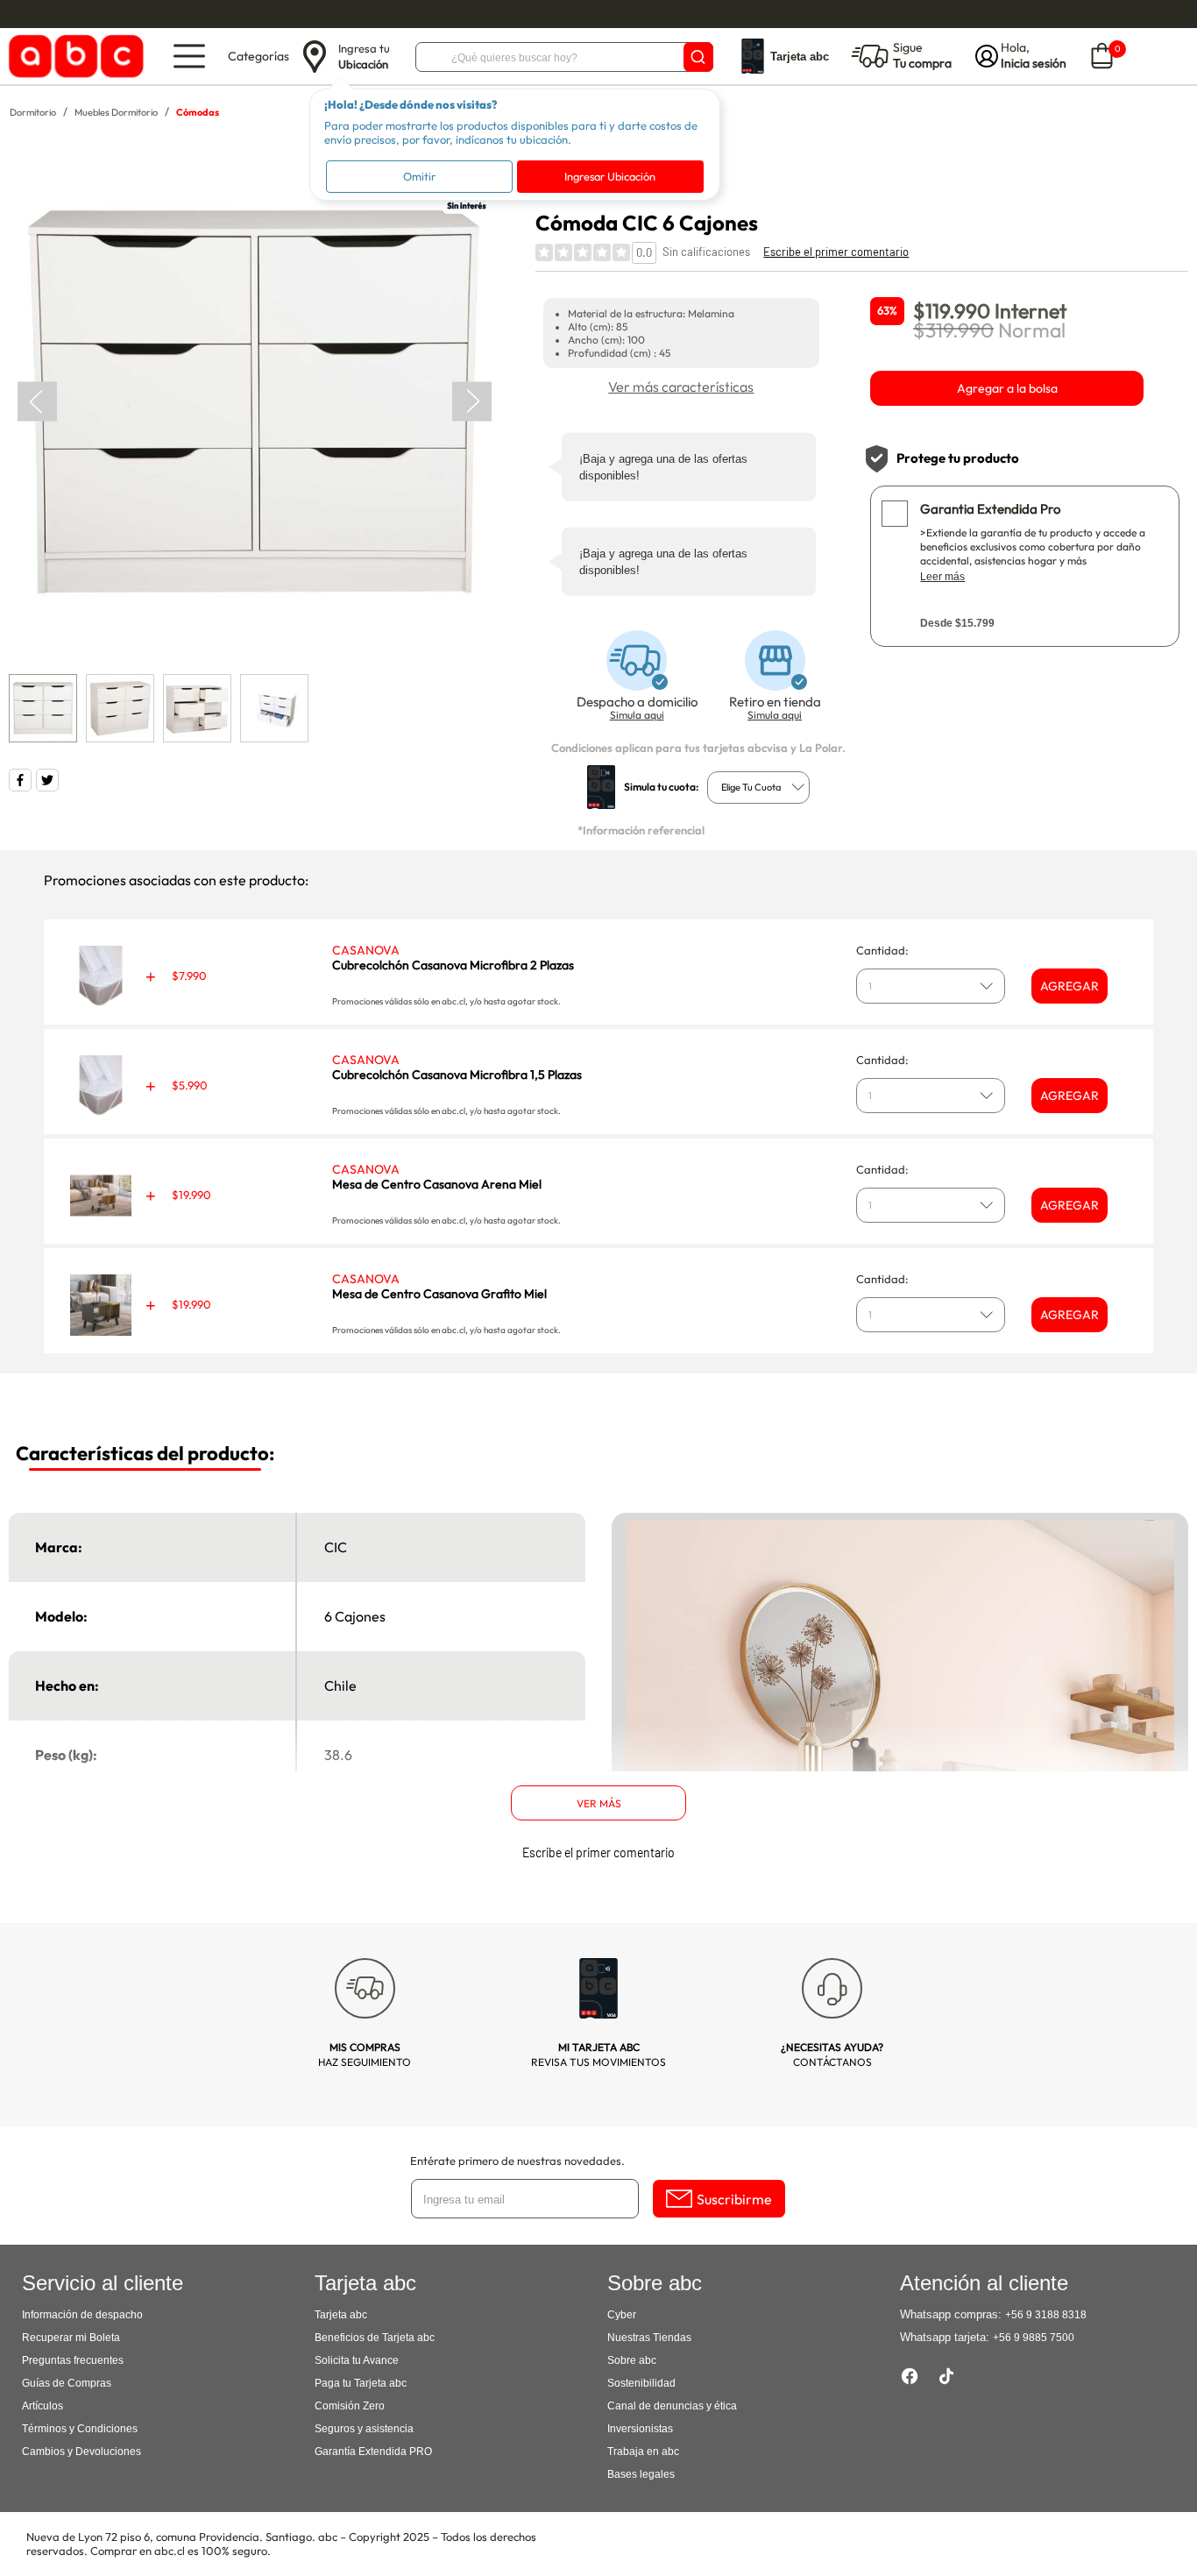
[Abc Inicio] (73, 57)
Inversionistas (640, 2429)
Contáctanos (832, 2054)
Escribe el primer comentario (836, 252)
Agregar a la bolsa (1007, 388)
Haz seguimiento (365, 2054)
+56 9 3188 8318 (1046, 2315)
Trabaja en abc (643, 2452)
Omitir (419, 176)
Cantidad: (882, 950)
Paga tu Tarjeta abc (361, 2383)
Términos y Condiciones (80, 2429)
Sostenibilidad (641, 2383)
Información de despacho (82, 2315)
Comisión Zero (350, 2406)
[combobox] (758, 788)
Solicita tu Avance (357, 2360)
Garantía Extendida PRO (373, 2452)
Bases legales (641, 2474)
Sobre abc (632, 2360)
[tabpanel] (254, 402)
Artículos (42, 2406)
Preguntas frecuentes (73, 2360)
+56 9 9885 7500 (1034, 2338)
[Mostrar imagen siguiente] (472, 402)
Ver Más (599, 1803)
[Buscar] (698, 57)
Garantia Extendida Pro (990, 509)
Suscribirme (734, 2199)
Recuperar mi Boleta (71, 2338)
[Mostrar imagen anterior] (37, 402)
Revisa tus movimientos (598, 2054)
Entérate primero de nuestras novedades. (517, 2161)
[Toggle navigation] (189, 56)
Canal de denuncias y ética (672, 2406)
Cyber (622, 2315)
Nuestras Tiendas (649, 2338)
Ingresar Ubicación (610, 176)
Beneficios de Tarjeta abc (375, 2338)
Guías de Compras (67, 2383)
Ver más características (681, 387)
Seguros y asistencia (364, 2429)
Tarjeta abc (341, 2315)
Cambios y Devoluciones (81, 2452)
